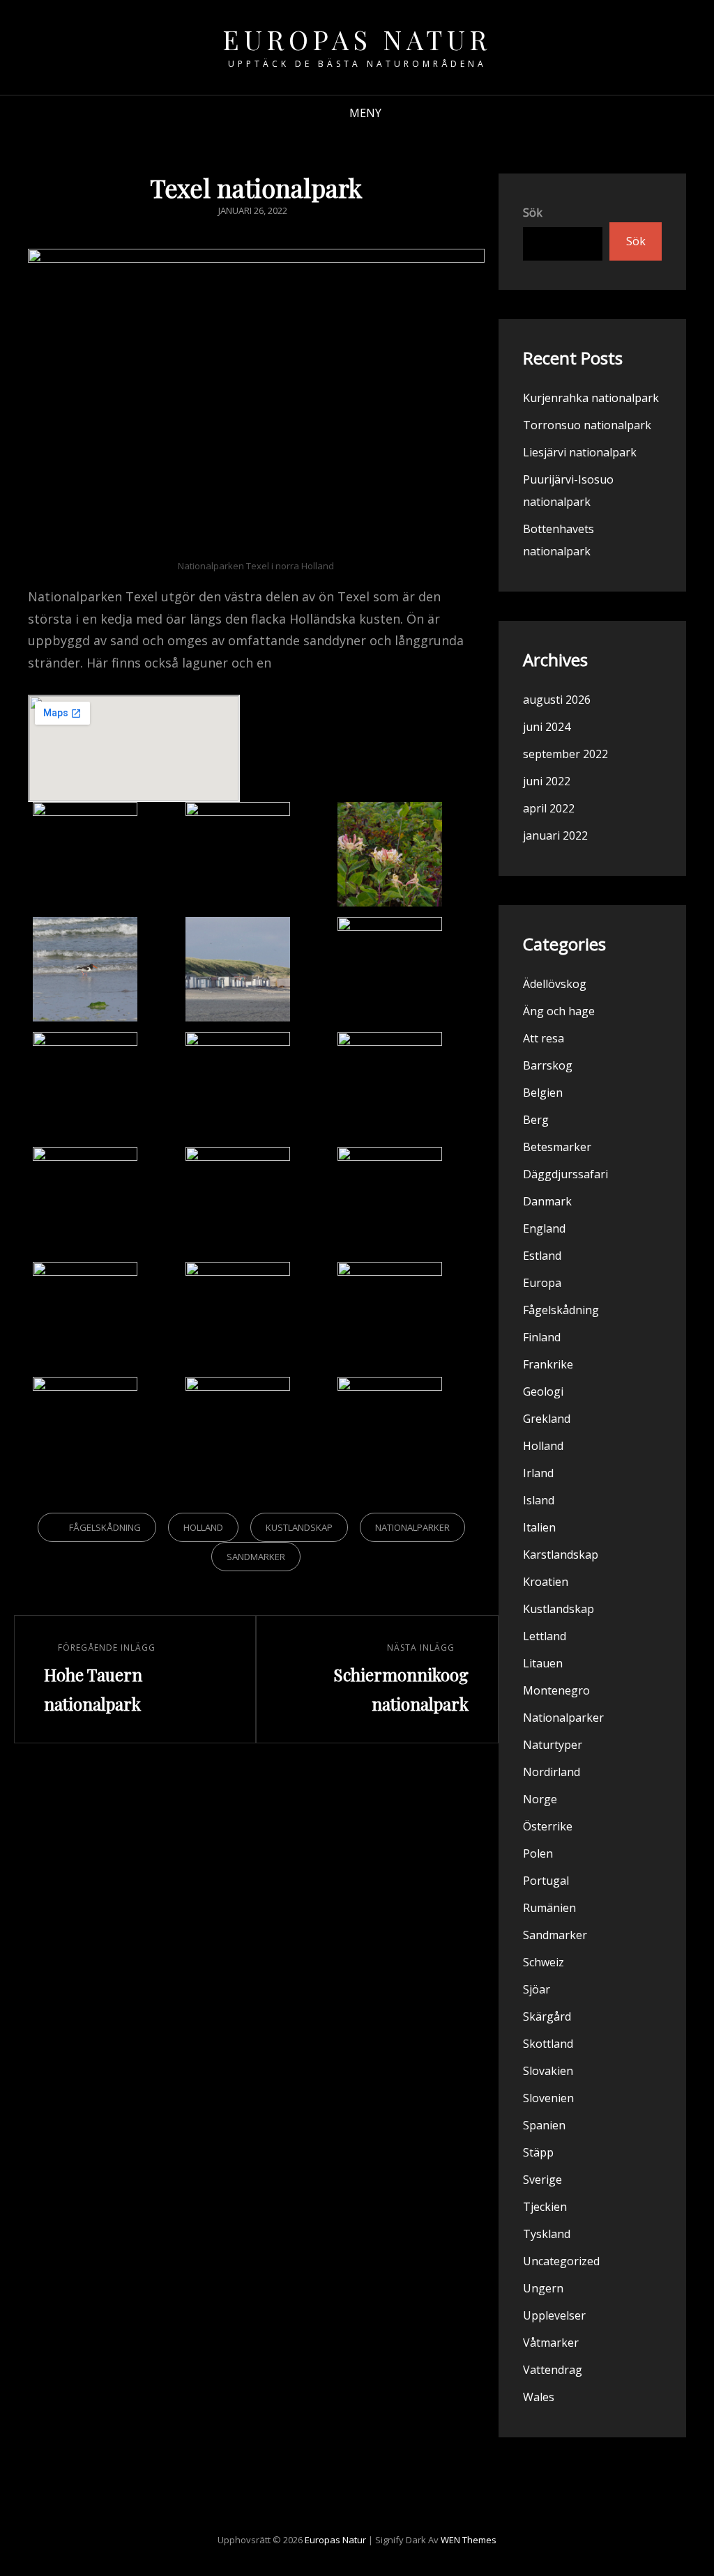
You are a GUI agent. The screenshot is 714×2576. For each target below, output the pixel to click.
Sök (533, 213)
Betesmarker (557, 1147)
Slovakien (548, 2071)
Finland (542, 1337)
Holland (203, 1527)
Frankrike (548, 1364)
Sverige (542, 2180)
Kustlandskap (299, 1527)
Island (539, 1500)
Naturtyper (553, 1745)
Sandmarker (256, 1557)
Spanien (544, 2125)
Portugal (546, 1881)
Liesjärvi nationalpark (580, 452)
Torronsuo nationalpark (587, 425)
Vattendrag (553, 2370)
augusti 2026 (557, 700)
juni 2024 (547, 727)
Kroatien (546, 1582)
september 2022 (565, 754)
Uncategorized (561, 2261)
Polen (538, 1853)
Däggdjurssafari (565, 1174)
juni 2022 (547, 781)
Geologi (543, 1391)
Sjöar (537, 1989)
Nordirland (552, 1772)
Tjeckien (545, 2207)
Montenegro (556, 1690)
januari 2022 (555, 835)
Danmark (547, 1201)
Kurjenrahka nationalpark (591, 398)
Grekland (547, 1419)
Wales (539, 2397)
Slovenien (548, 2098)
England (544, 1228)
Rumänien (549, 1908)
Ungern (543, 2288)
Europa (542, 1283)
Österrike (548, 1826)
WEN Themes (469, 2540)
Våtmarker (551, 2343)
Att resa (544, 1038)
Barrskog (548, 1065)
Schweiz (544, 1962)
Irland (538, 1473)
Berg (536, 1120)
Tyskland (547, 2234)
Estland (542, 1256)
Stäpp (538, 2152)
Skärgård (547, 2016)
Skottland (548, 2044)
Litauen (543, 1663)
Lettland (545, 1636)
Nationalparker (412, 1527)
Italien (539, 1527)
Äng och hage (559, 1011)
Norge (540, 1799)
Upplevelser (554, 2315)
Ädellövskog (555, 984)
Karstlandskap (561, 1555)
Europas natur (357, 39)
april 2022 (549, 808)
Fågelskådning (105, 1527)
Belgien (543, 1093)
